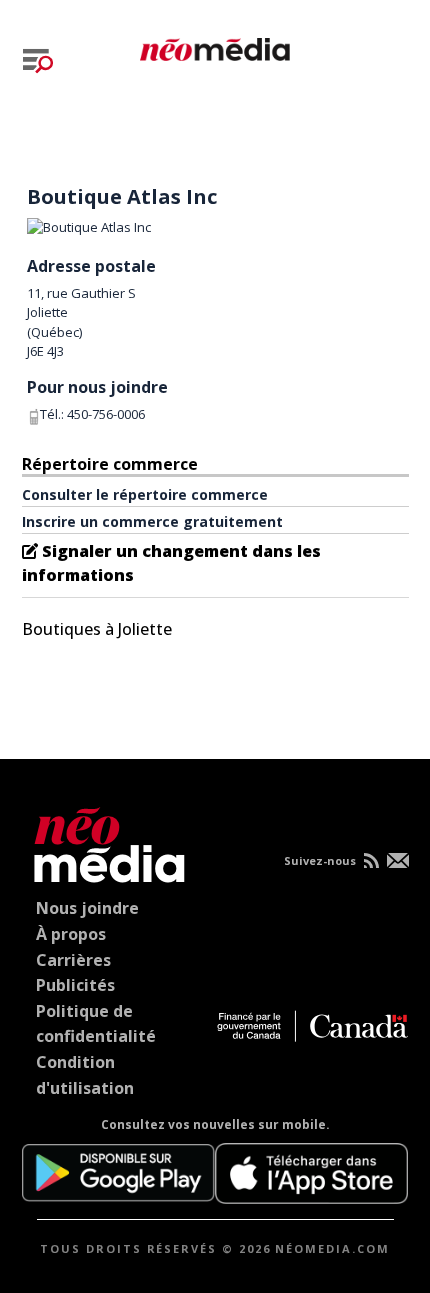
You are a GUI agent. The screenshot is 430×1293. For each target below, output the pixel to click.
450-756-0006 (106, 414)
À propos (71, 934)
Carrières (73, 960)
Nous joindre (87, 908)
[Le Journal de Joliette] (104, 841)
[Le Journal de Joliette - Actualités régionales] (215, 46)
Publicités (75, 985)
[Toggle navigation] (38, 61)
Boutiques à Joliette (97, 629)
